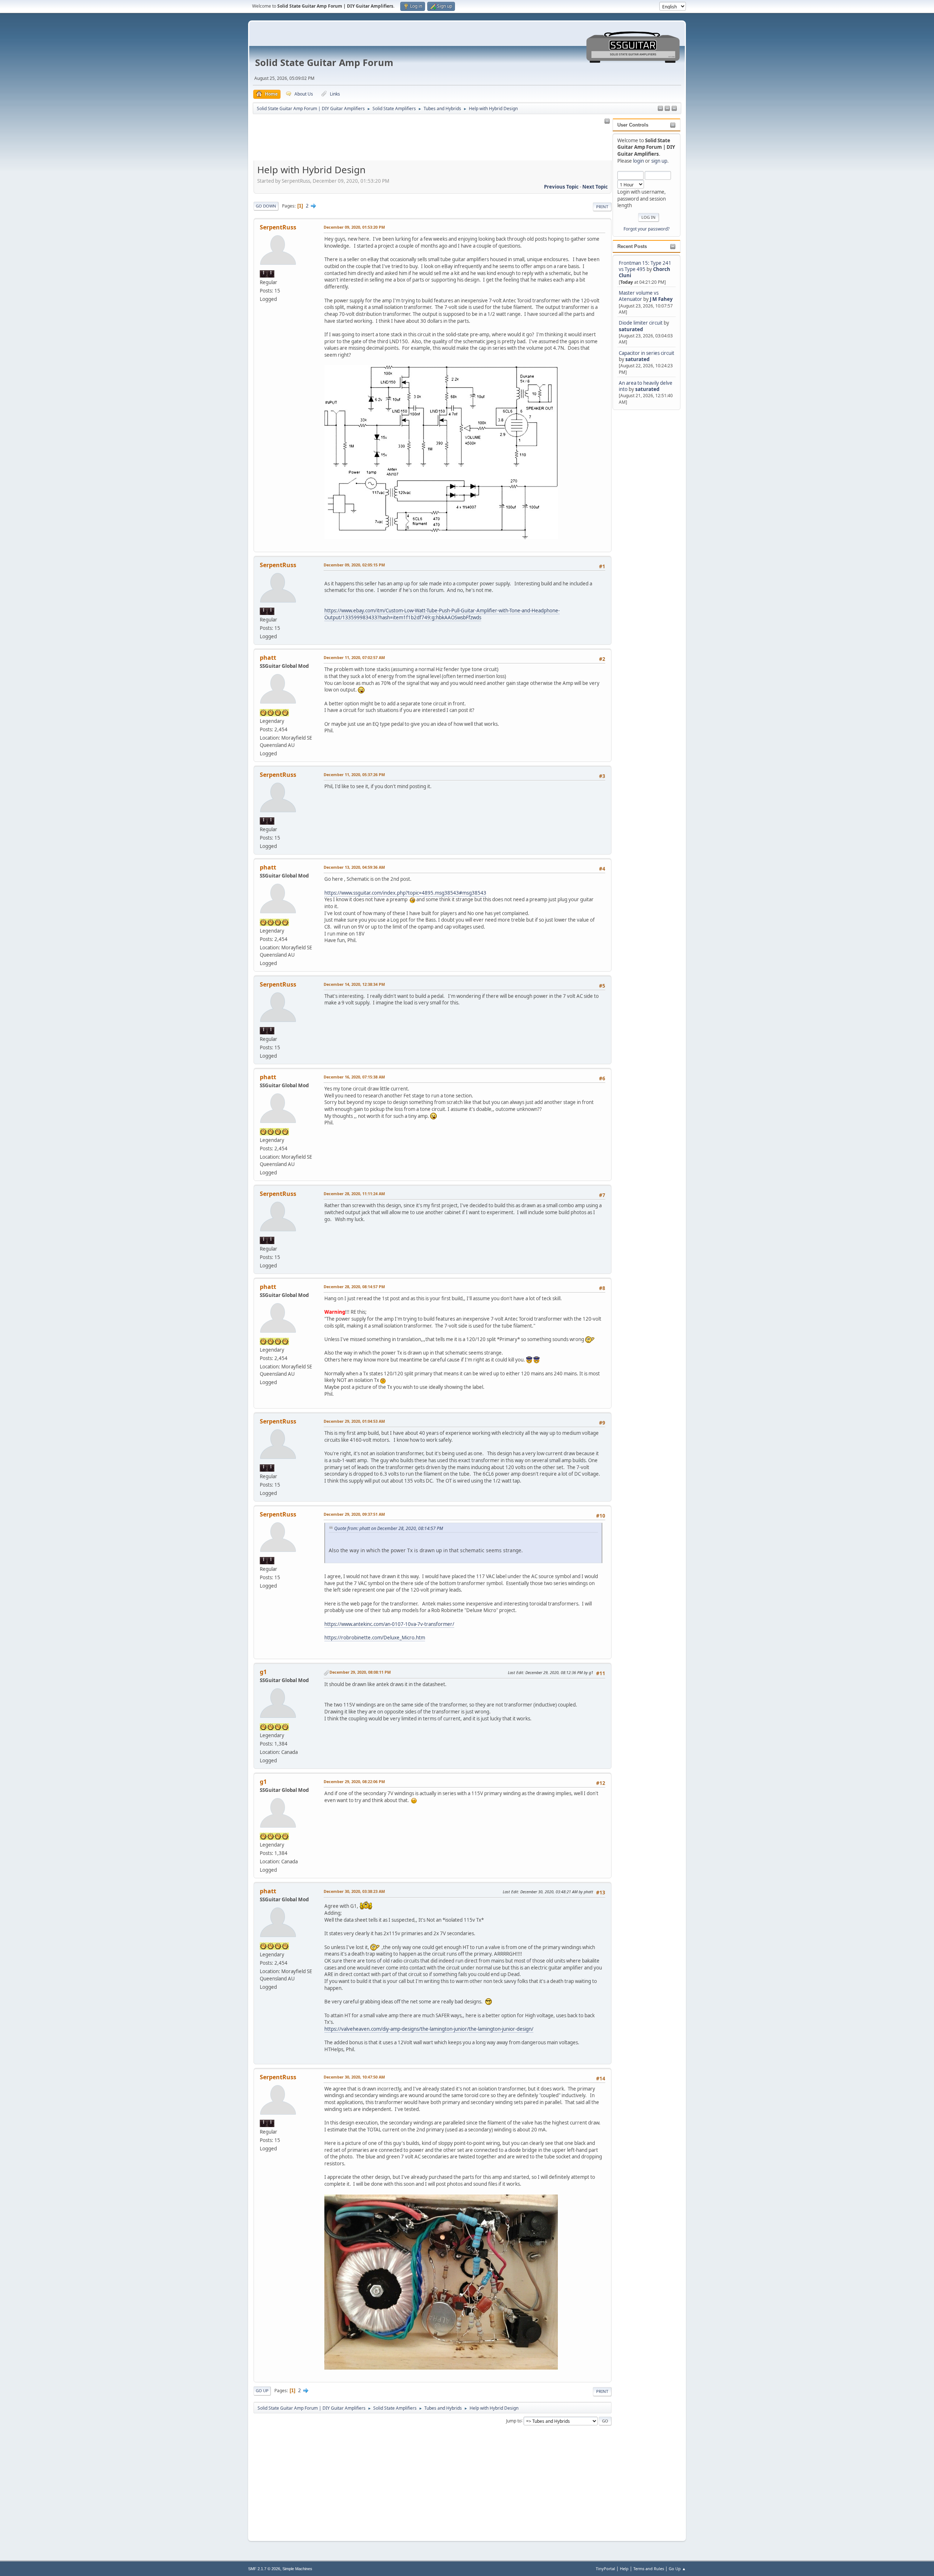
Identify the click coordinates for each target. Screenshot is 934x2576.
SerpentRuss (278, 227)
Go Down (266, 206)
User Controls (633, 125)
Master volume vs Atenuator (639, 296)
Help (624, 2569)
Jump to (514, 2420)
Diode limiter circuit (641, 323)
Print (602, 207)
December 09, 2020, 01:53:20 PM (354, 227)
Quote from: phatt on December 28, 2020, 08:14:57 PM (389, 1528)
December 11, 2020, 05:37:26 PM (354, 774)
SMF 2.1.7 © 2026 (264, 2569)
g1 (263, 1672)
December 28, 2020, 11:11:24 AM (354, 1194)
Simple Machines (297, 2569)
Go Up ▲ (677, 2569)
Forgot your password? (647, 229)
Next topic (595, 187)
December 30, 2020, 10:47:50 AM (354, 2077)
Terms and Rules (649, 2569)
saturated (631, 329)
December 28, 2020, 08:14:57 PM (354, 1287)
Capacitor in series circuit (647, 353)
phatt (268, 658)
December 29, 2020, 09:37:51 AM (354, 1514)
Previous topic (561, 187)
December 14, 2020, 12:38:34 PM (354, 984)
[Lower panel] (674, 109)
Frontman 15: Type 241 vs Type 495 (645, 266)
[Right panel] (660, 109)
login (638, 161)
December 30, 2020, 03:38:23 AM (354, 1891)
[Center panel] (667, 109)
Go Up (262, 2391)
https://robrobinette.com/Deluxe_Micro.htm (375, 1638)
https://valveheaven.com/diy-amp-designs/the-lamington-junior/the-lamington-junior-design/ (429, 2029)
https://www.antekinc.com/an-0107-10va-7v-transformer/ (389, 1624)
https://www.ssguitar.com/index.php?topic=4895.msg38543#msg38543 (405, 893)
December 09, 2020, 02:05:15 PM (354, 565)
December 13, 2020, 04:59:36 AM (354, 867)
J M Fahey (661, 299)
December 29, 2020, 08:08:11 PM (360, 1672)
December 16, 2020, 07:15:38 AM (354, 1077)
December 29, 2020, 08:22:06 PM (354, 1781)
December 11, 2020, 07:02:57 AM (354, 657)
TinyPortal (605, 2569)
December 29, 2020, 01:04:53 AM (354, 1421)
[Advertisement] (642, 521)
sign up (659, 161)
